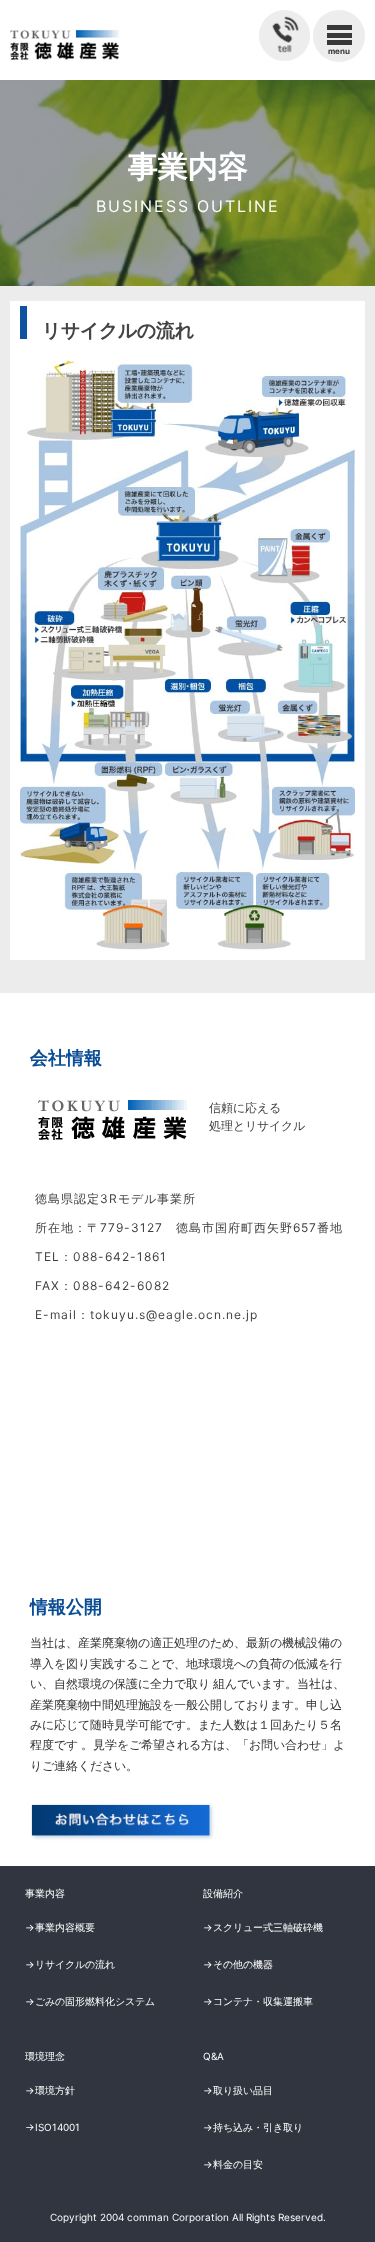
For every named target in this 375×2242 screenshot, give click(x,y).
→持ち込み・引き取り (253, 2127)
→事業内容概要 (60, 1927)
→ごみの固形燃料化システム (90, 2001)
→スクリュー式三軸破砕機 (263, 1927)
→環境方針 (50, 2090)
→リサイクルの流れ (70, 1964)
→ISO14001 (52, 2127)
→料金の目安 (233, 2164)
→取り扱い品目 (238, 2090)
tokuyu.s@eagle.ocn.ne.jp (174, 1314)
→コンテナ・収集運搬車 (258, 2001)
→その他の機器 (238, 1964)
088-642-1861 (120, 1256)
